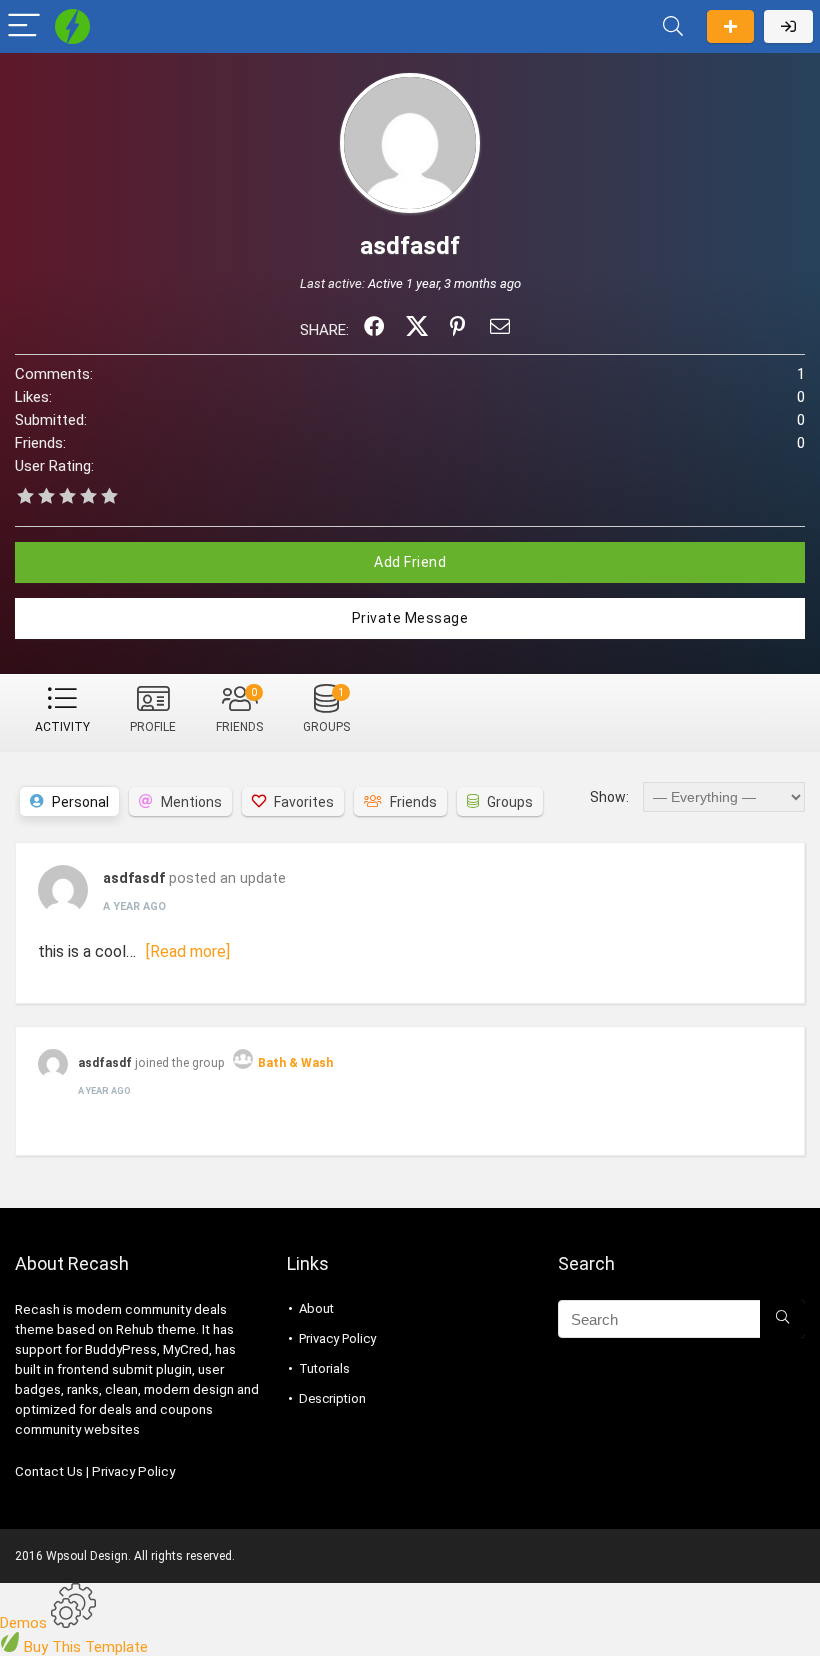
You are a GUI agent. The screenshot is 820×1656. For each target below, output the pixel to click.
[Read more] (188, 951)
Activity (62, 727)
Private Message (410, 618)
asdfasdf (134, 878)
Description (332, 1398)
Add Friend (410, 562)
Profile (153, 727)
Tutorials (324, 1368)
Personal (80, 802)
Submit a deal (730, 26)
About (316, 1308)
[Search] (673, 26)
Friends (239, 710)
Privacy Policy (133, 1471)
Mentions (191, 802)
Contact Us (49, 1471)
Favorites (304, 802)
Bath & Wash (295, 1063)
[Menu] (24, 26)
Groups (326, 710)
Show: (609, 797)
